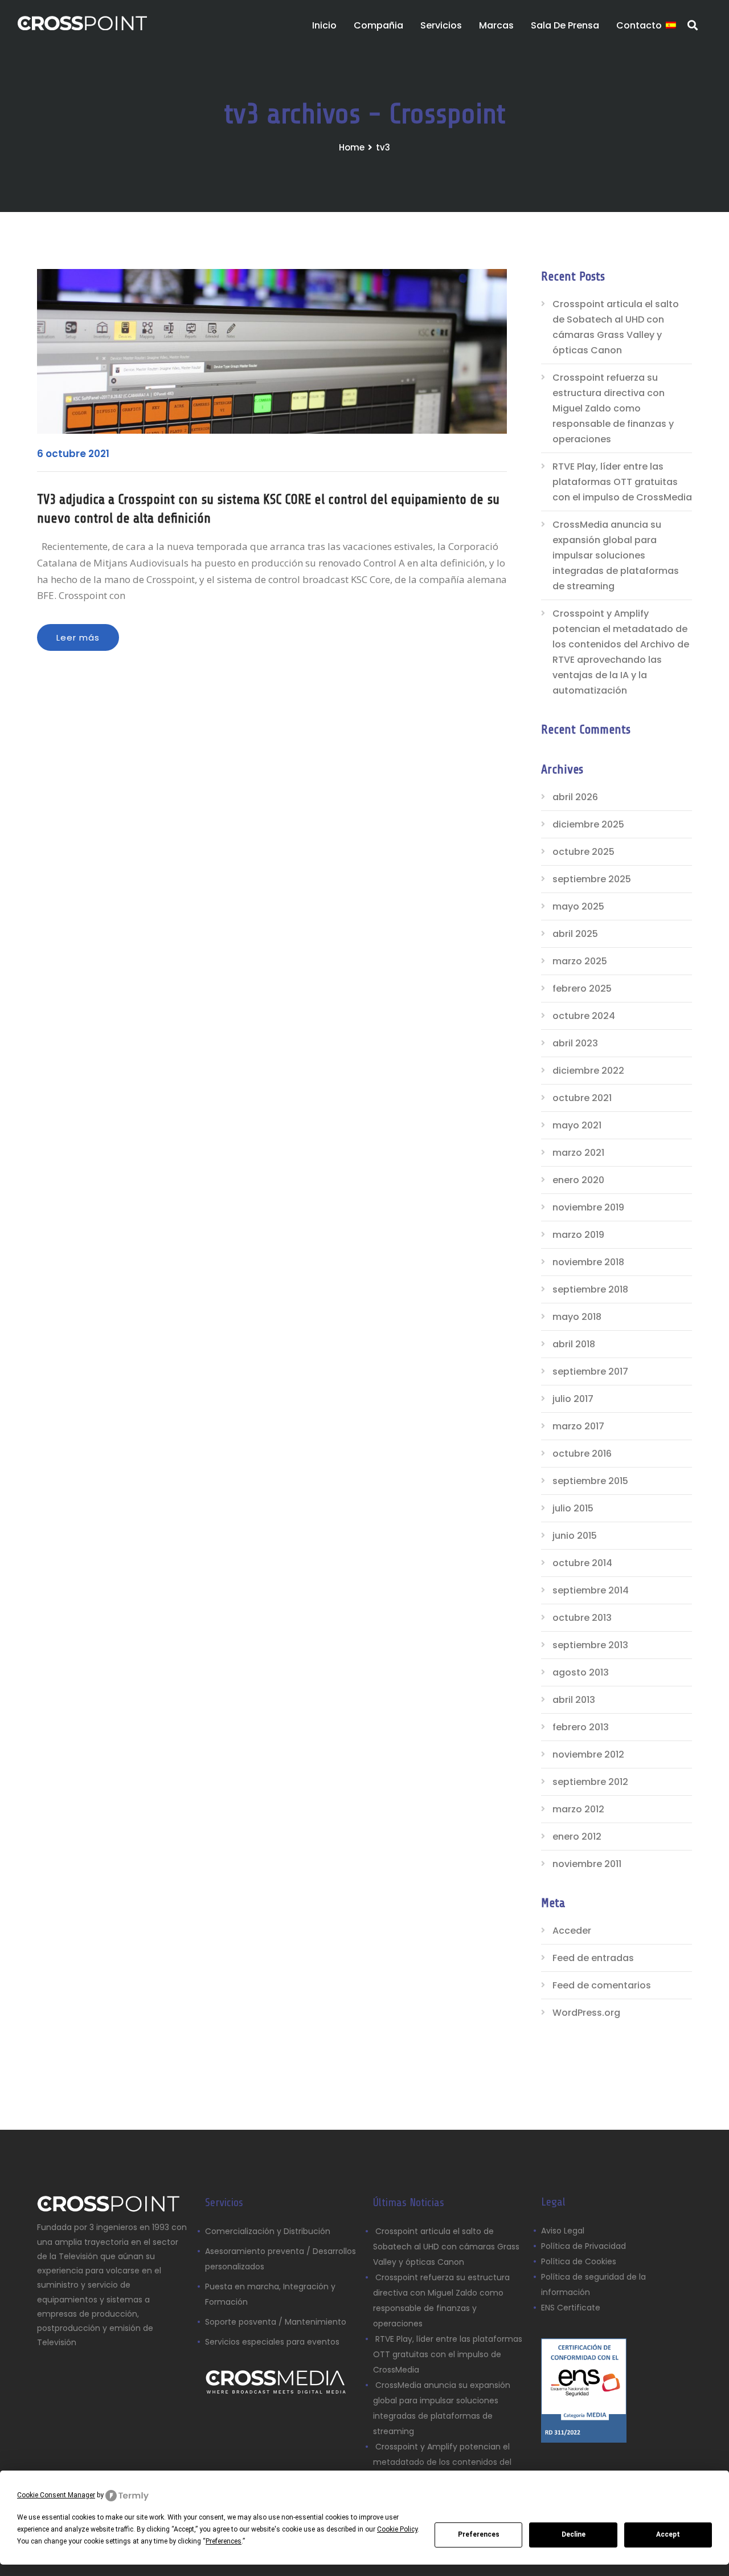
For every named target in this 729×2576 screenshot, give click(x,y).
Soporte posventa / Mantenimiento (276, 2322)
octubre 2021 (582, 1098)
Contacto (639, 25)
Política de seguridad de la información (593, 2284)
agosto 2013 (581, 1672)
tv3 (383, 147)
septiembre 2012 (590, 1782)
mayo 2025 (578, 906)
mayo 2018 (577, 1317)
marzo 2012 (578, 1809)
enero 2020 (578, 1180)
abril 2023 (575, 1043)
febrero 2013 (581, 1727)
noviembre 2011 (587, 1864)
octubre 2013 (582, 1618)
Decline (574, 2534)
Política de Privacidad (583, 2246)
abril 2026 (575, 797)
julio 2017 (573, 1399)
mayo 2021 (577, 1125)
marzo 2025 (580, 961)
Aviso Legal (564, 2231)
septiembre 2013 (590, 1645)
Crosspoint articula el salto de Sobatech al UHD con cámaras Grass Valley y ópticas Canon (616, 327)
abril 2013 (574, 1700)
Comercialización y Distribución (268, 2231)
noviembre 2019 (588, 1207)
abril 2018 (574, 1344)
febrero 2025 (582, 989)
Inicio (324, 25)
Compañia (378, 25)
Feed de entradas (593, 1958)
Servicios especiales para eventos (272, 2342)
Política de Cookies (579, 2261)
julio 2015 (573, 1508)
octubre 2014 (582, 1563)
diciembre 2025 (588, 824)
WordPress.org (586, 2013)
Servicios (441, 25)
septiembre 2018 (590, 1289)
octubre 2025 (583, 852)
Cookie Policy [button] (397, 2529)
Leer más (78, 637)
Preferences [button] (224, 2541)
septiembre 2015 (590, 1481)
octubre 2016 (582, 1454)
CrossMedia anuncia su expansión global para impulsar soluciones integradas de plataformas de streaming (616, 555)
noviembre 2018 (588, 1262)
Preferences (479, 2534)
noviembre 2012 (588, 1754)
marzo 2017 (578, 1426)
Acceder (572, 1931)
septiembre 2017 (590, 1371)
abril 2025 (575, 934)
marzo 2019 (578, 1235)
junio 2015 (575, 1536)
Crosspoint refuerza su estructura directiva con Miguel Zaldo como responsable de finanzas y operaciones (613, 408)
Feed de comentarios (602, 1985)
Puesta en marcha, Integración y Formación (270, 2294)
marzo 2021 (578, 1153)
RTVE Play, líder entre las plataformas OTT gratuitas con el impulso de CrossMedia (622, 482)
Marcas (496, 25)
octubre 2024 (584, 1016)
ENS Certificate (571, 2308)
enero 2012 (577, 1837)
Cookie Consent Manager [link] (56, 2495)
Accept (668, 2534)
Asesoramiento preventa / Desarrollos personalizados (280, 2259)
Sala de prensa (565, 25)
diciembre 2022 (588, 1071)
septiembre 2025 (592, 879)
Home (352, 147)
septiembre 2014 (591, 1590)
